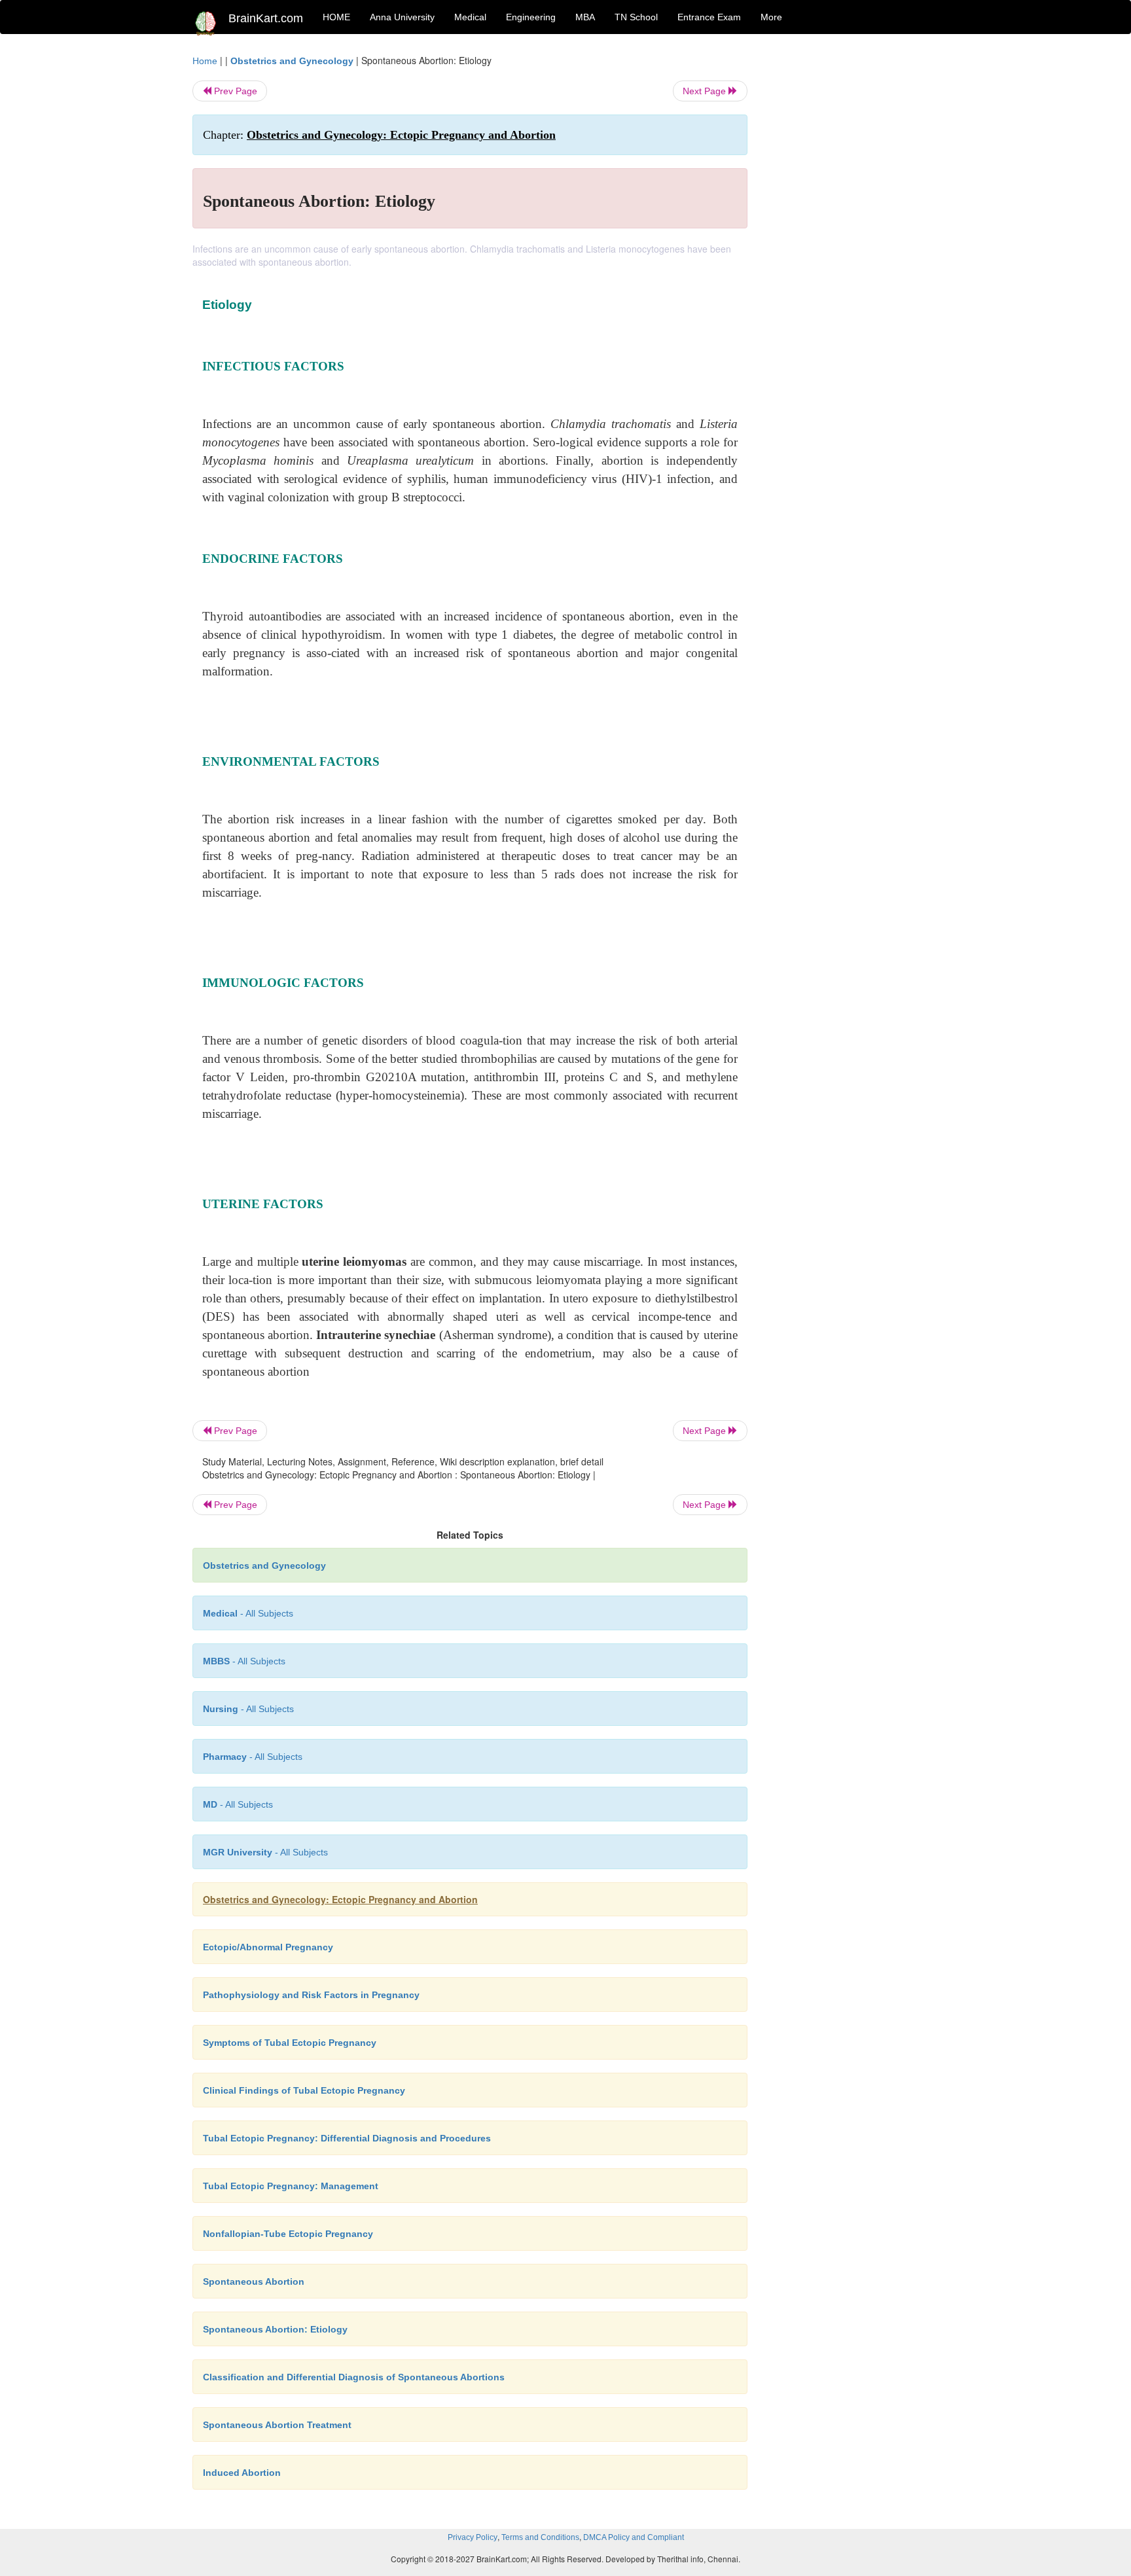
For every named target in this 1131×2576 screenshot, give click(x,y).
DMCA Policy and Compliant (634, 2537)
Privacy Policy (473, 2537)
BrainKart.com (266, 18)
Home (205, 61)
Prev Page (234, 91)
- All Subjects (248, 1613)
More (771, 17)
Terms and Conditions (540, 2537)
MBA (585, 17)
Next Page (706, 91)
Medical (470, 17)
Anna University (402, 17)
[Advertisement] (853, 250)
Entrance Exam (709, 17)
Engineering (531, 17)
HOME (336, 17)
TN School (636, 17)
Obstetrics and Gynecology (292, 61)
